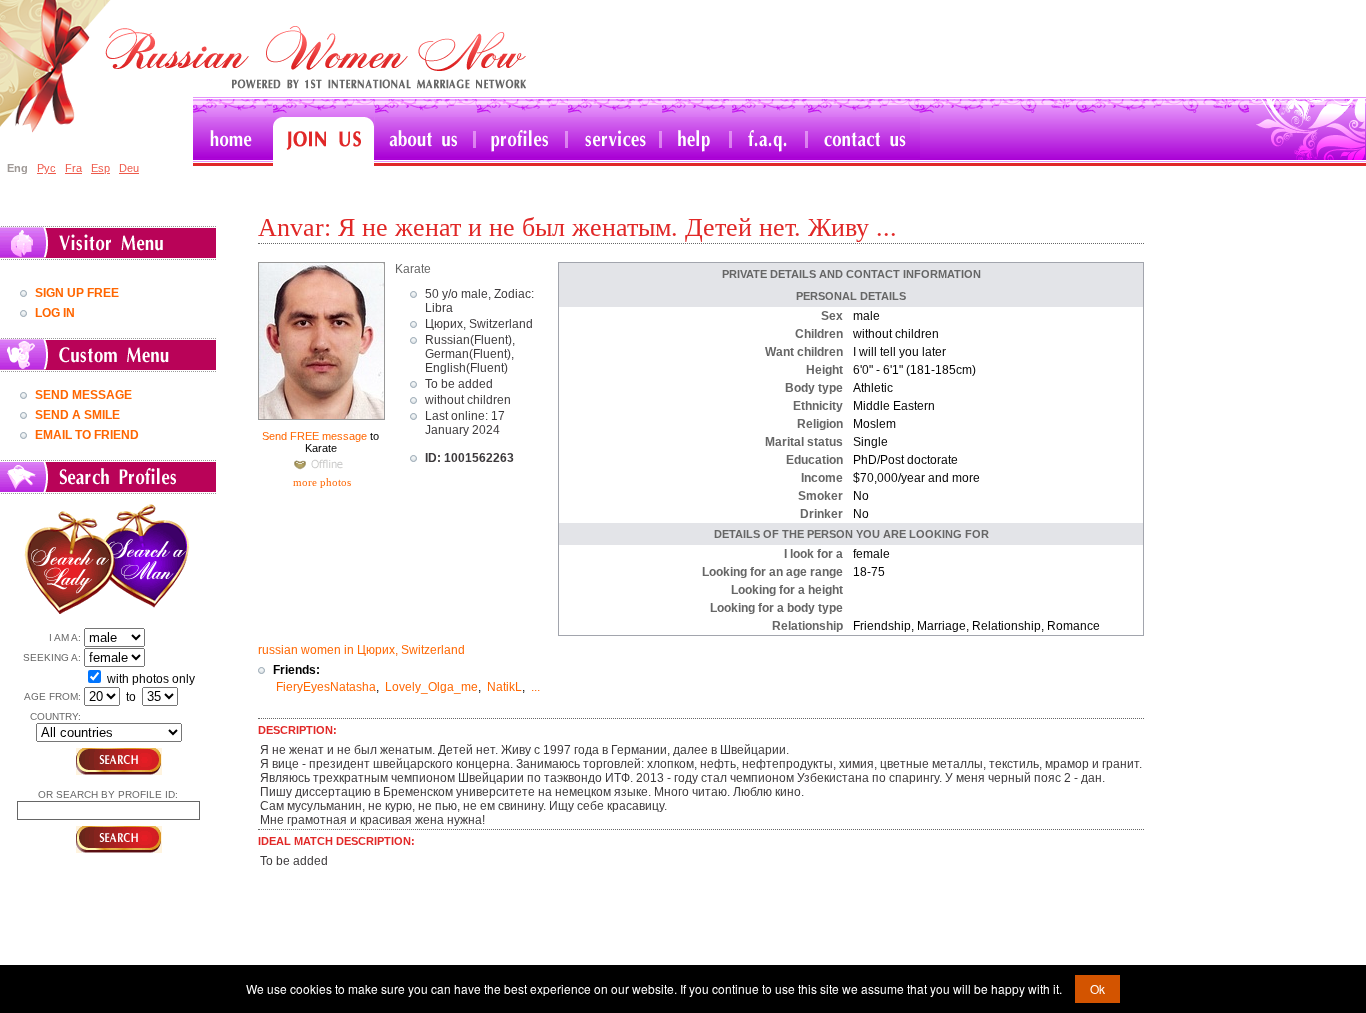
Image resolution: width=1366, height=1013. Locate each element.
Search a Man (153, 559)
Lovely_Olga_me (431, 687)
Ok (1097, 988)
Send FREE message (314, 436)
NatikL (504, 687)
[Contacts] (864, 142)
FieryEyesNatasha (326, 687)
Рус (46, 168)
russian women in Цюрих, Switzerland (361, 650)
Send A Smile (77, 415)
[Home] (233, 142)
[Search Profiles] (522, 142)
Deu (129, 168)
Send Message (83, 395)
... (535, 687)
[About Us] (426, 142)
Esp (100, 168)
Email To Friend (87, 435)
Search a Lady (65, 559)
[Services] (615, 142)
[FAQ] (770, 142)
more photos (320, 482)
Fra (73, 168)
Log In (55, 313)
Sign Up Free (77, 293)
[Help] (697, 142)
